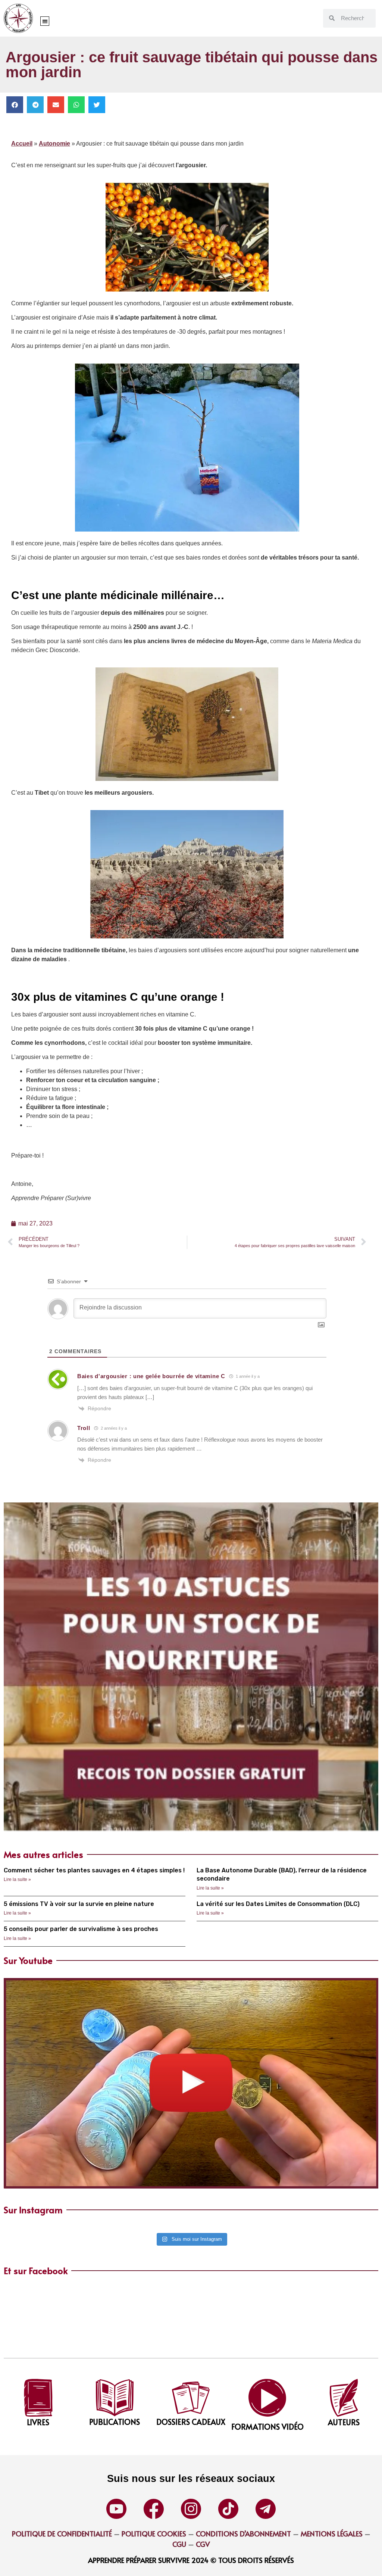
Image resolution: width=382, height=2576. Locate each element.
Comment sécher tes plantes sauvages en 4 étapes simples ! (94, 1870)
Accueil (22, 144)
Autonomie (54, 144)
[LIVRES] (38, 2398)
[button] (45, 21)
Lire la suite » (17, 1879)
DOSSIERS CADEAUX (191, 2422)
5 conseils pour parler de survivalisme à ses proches (81, 1929)
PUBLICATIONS (115, 2422)
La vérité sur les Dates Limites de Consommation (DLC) (278, 1904)
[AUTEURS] (344, 2398)
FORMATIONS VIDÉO (267, 2427)
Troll (84, 1428)
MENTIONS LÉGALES (332, 2533)
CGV (203, 2544)
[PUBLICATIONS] (115, 2398)
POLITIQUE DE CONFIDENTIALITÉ (62, 2533)
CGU (179, 2544)
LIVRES (38, 2422)
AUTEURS (344, 2422)
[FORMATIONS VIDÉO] (267, 2398)
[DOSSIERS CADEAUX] (191, 2398)
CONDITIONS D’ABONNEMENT (243, 2533)
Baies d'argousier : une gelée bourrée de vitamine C (151, 1376)
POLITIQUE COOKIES (154, 2533)
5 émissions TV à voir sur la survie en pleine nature (79, 1904)
